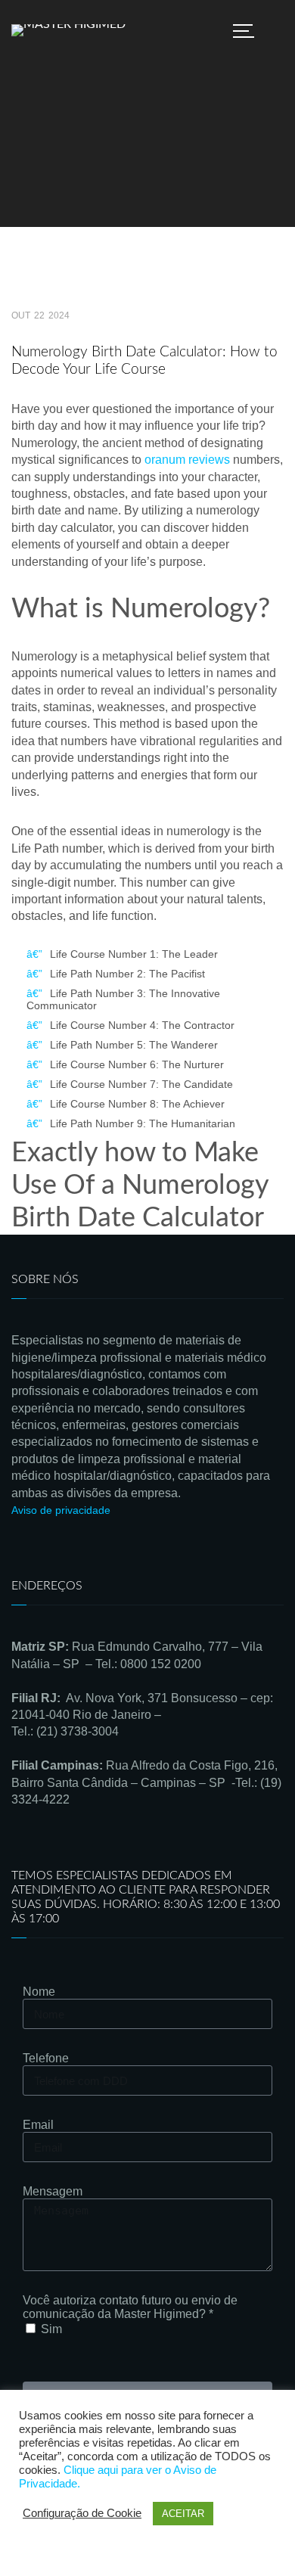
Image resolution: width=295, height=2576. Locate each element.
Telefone (46, 2058)
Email (38, 2125)
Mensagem (53, 2191)
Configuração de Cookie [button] (82, 2513)
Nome (39, 1992)
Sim (51, 2329)
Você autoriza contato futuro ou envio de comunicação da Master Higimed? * (130, 2307)
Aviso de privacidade (61, 1510)
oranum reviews (187, 460)
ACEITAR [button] (183, 2514)
